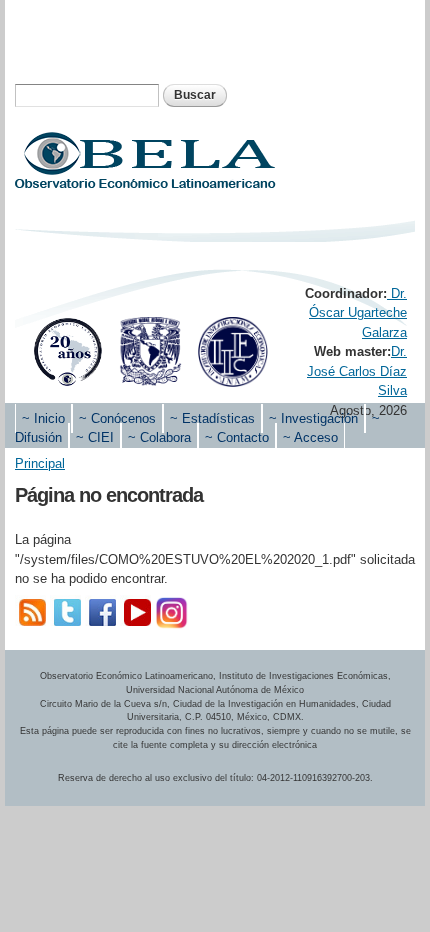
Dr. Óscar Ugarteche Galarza (358, 313)
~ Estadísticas (212, 418)
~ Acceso (310, 437)
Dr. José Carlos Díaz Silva (357, 371)
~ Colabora (159, 437)
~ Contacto (237, 437)
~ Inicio (43, 418)
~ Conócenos (117, 418)
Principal (40, 463)
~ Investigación (313, 418)
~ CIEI (95, 437)
